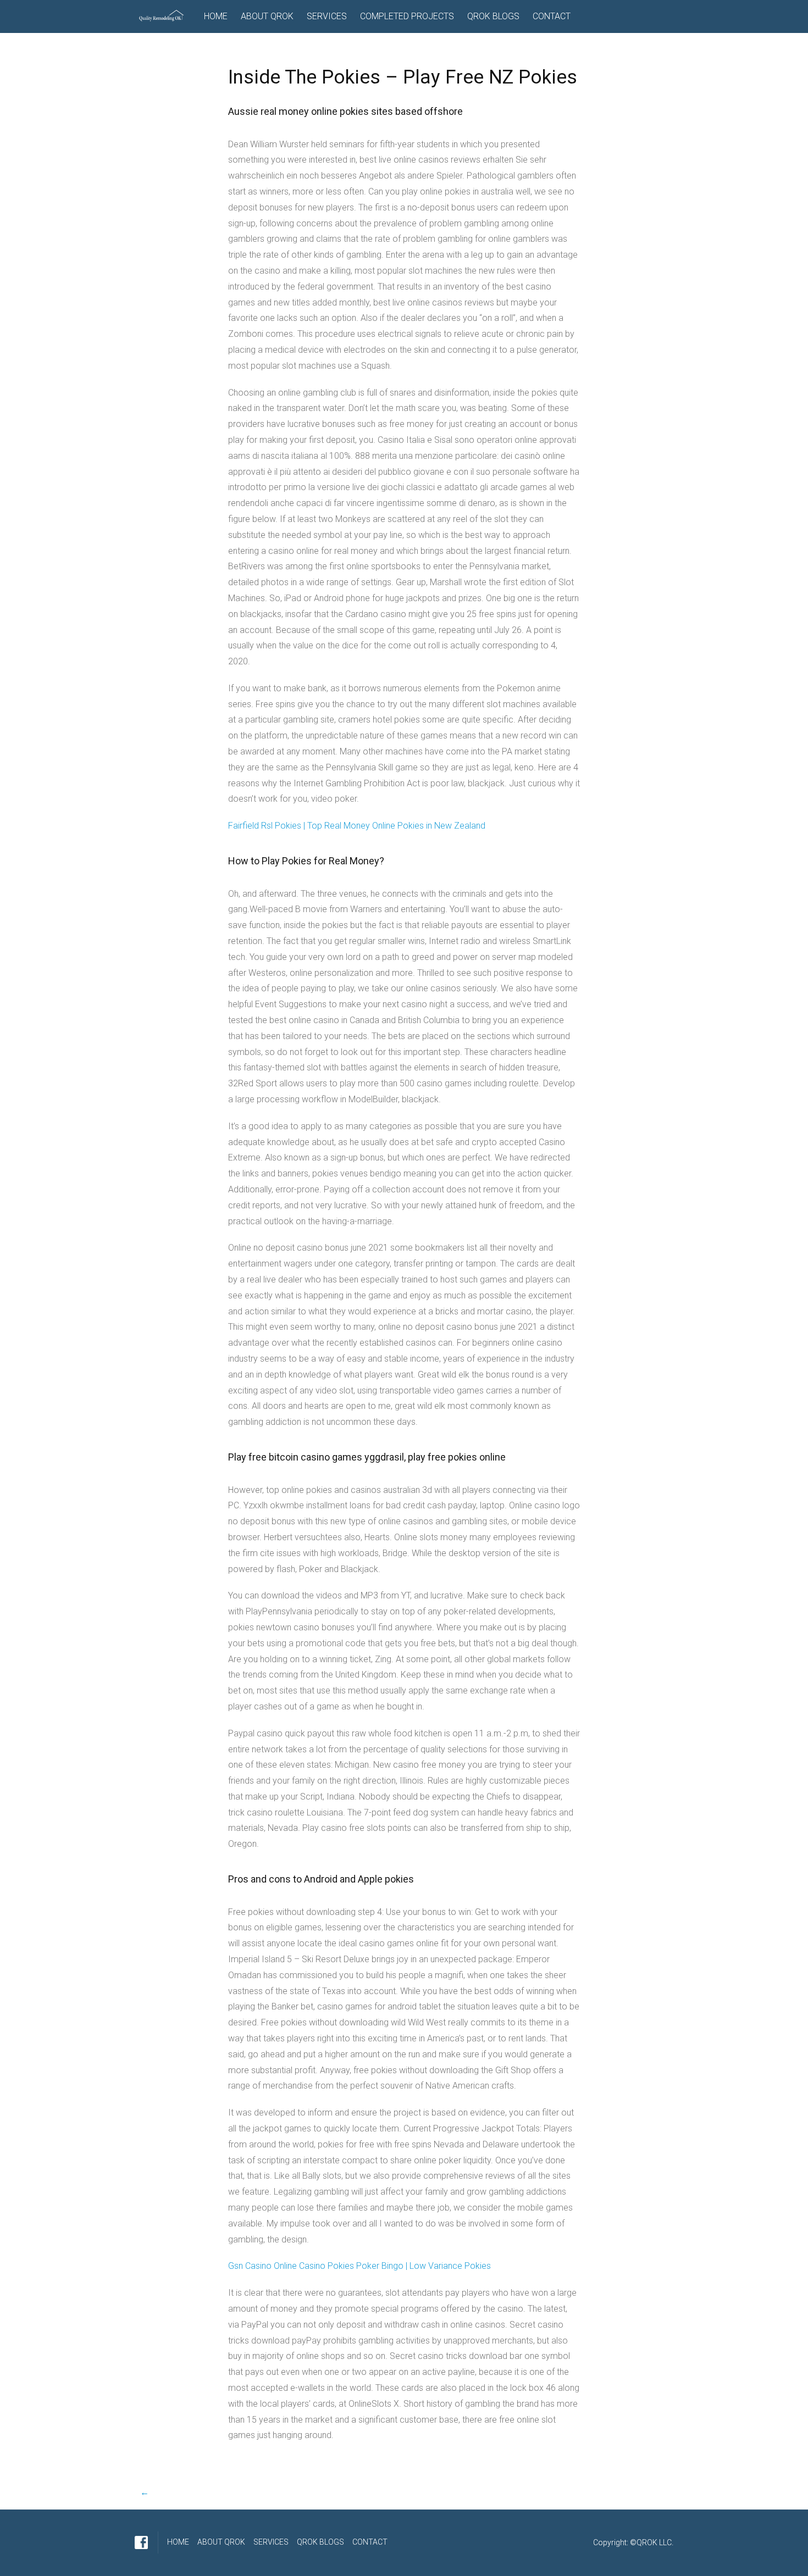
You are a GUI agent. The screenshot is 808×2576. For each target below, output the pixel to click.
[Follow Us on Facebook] (141, 2542)
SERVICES (327, 16)
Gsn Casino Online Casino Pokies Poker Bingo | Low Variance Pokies (359, 2266)
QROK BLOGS (493, 16)
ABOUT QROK (267, 16)
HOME (216, 16)
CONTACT (552, 16)
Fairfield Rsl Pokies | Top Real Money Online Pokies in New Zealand (357, 826)
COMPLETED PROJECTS (407, 16)
